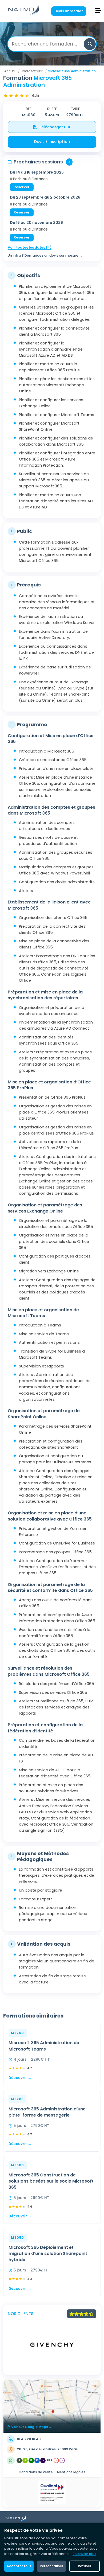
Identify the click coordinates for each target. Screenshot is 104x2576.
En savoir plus (84, 2554)
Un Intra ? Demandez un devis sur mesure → (45, 255)
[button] (90, 44)
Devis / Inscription (52, 142)
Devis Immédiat (69, 11)
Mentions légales (71, 2472)
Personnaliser (51, 2566)
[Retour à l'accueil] (24, 15)
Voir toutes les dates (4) (30, 247)
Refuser (85, 2566)
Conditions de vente (36, 2472)
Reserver (22, 187)
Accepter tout (19, 2566)
